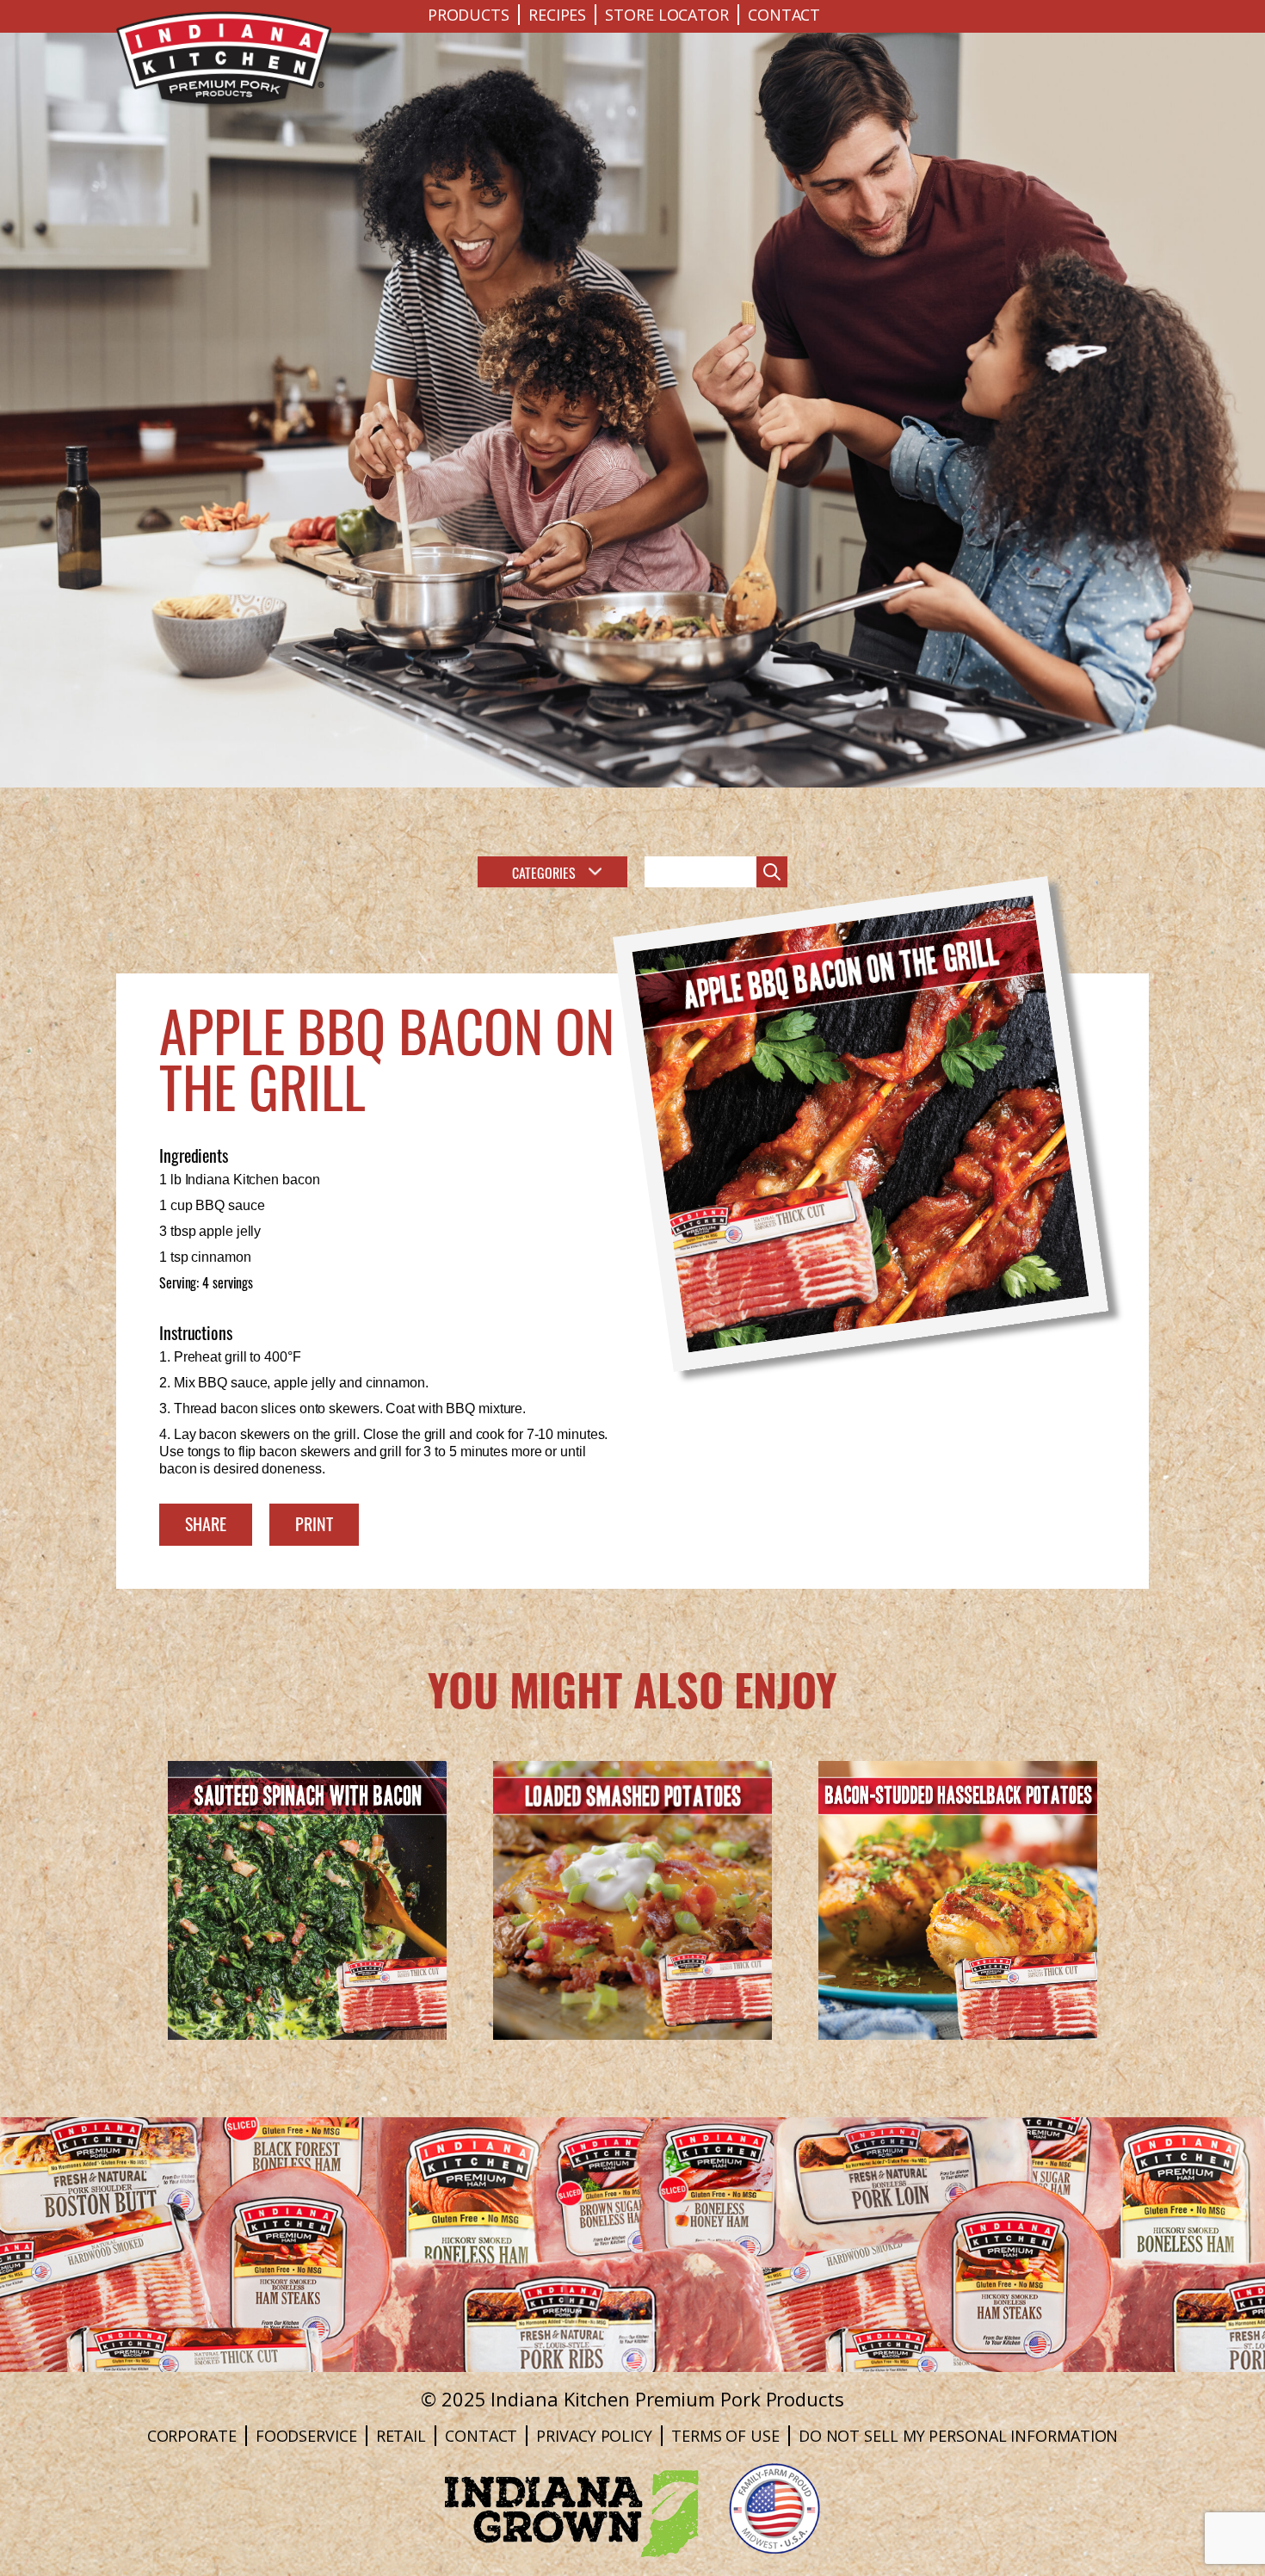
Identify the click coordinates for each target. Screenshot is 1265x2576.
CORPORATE (192, 2436)
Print (314, 1523)
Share (206, 1523)
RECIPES (557, 15)
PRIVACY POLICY (594, 2436)
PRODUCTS (469, 15)
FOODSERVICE (306, 2436)
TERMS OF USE (725, 2436)
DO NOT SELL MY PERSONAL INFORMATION (959, 2436)
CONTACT (784, 15)
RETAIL (401, 2436)
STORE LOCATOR (667, 15)
